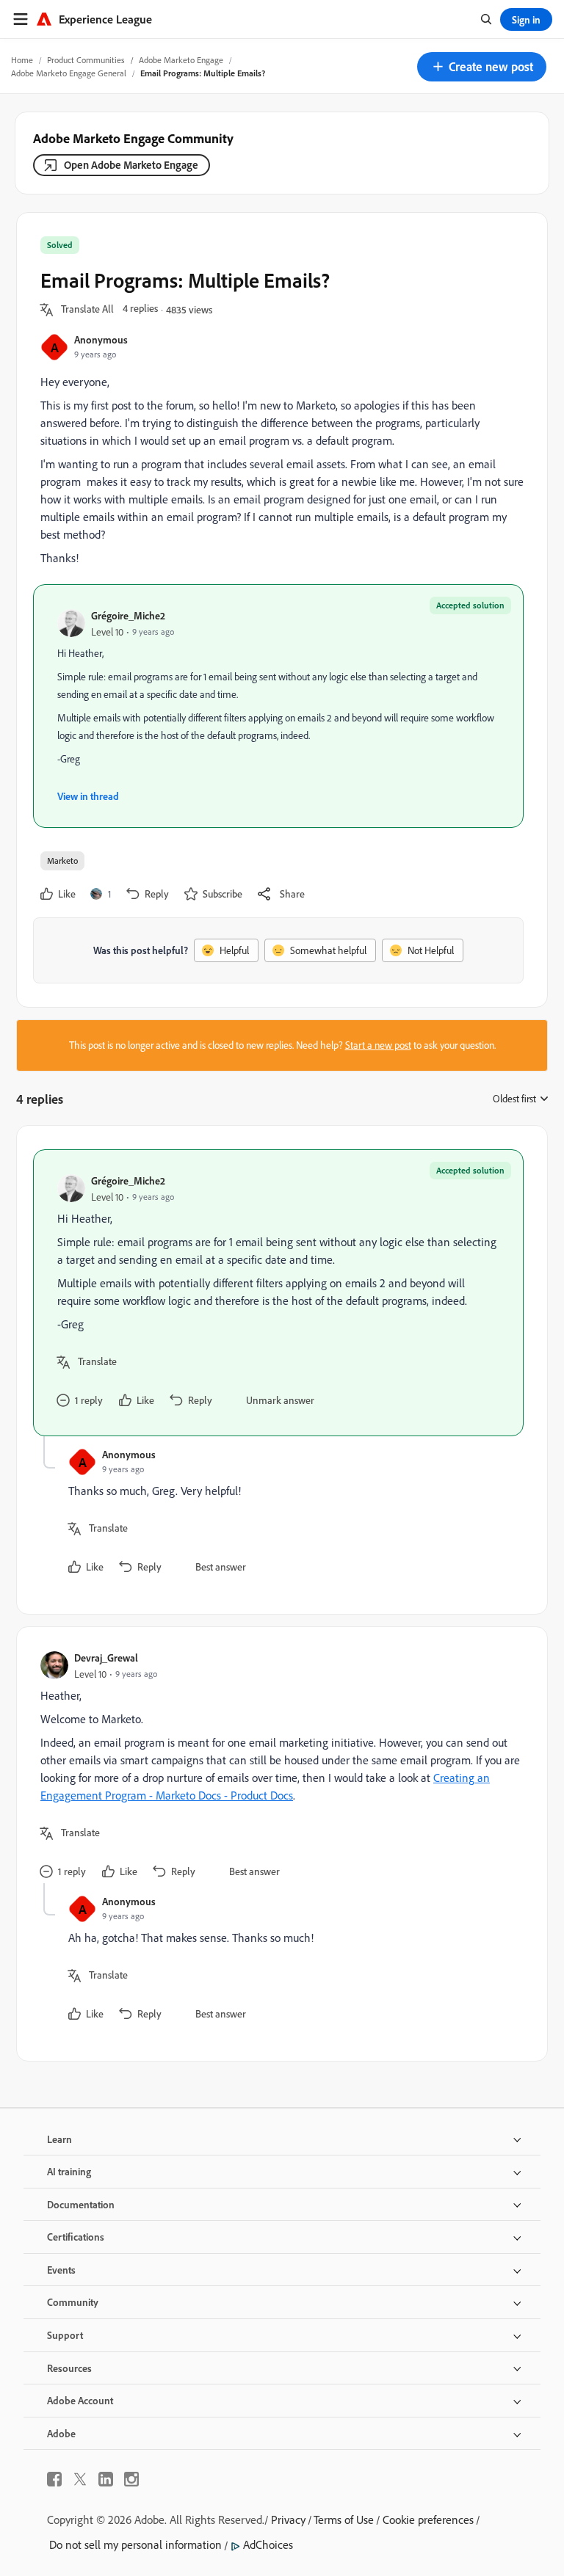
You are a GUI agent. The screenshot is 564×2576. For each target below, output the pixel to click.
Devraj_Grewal (106, 1658)
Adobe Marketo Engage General (69, 73)
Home (22, 60)
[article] (278, 1293)
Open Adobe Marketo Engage (131, 165)
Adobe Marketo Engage (181, 60)
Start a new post (378, 1045)
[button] (482, 67)
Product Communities (86, 60)
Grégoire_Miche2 (128, 615)
